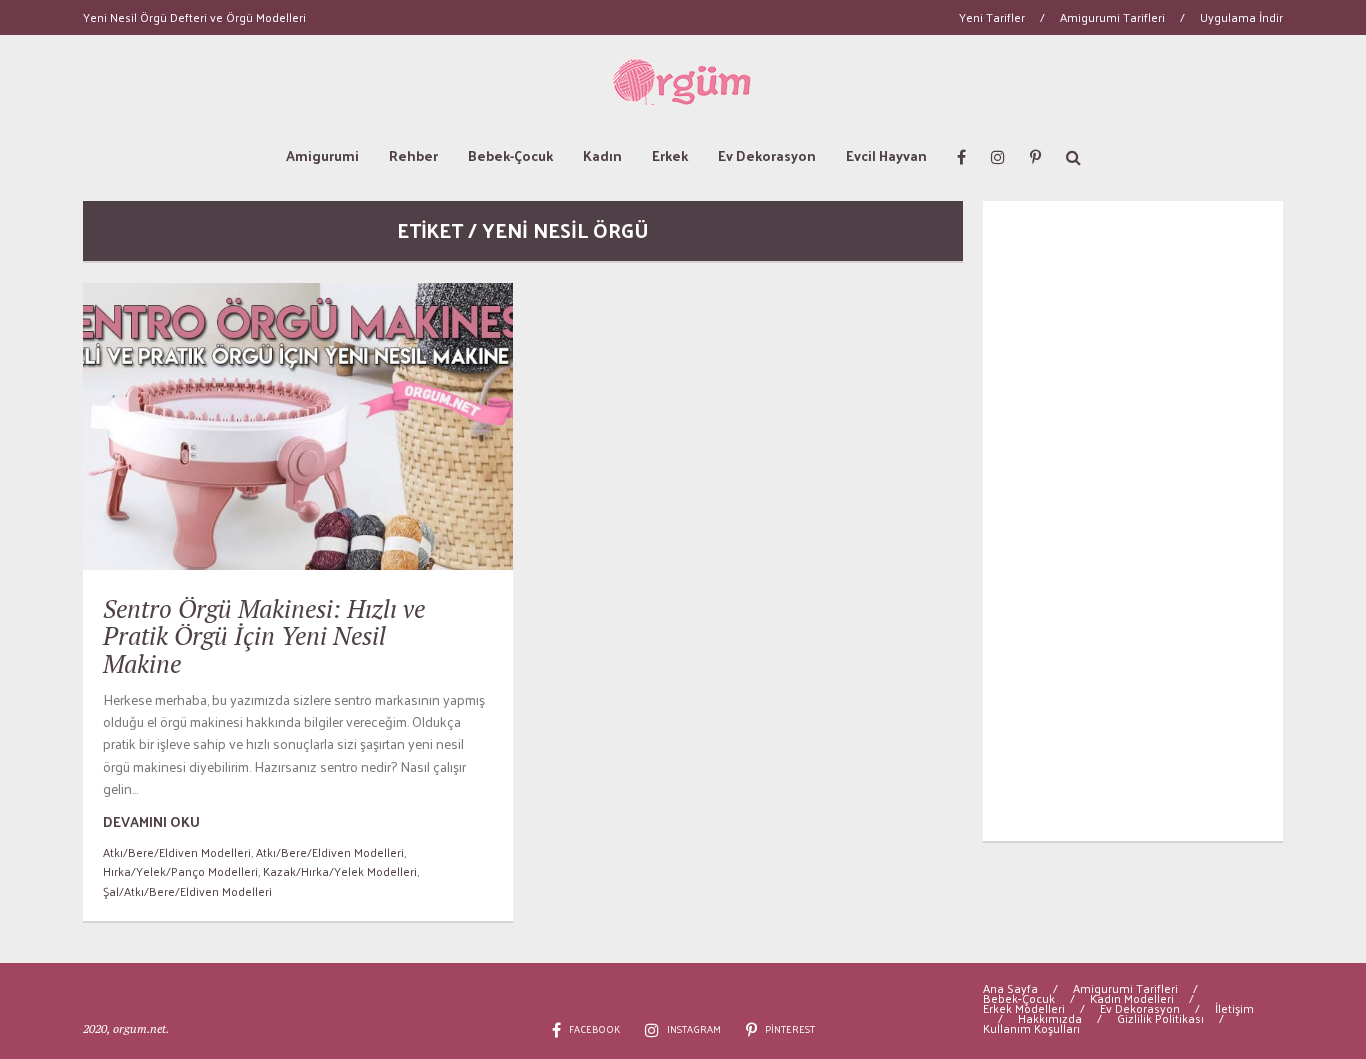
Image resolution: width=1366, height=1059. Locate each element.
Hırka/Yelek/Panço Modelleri (180, 871)
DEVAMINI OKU (151, 821)
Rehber (413, 155)
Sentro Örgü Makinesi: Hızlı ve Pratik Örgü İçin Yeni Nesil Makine (264, 636)
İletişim (1234, 1008)
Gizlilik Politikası (1160, 1018)
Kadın (602, 155)
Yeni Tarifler (992, 17)
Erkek (670, 155)
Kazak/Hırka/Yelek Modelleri (340, 871)
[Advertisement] (1133, 521)
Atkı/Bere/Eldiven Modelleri (177, 852)
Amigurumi (322, 155)
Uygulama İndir (1241, 17)
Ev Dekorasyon (767, 155)
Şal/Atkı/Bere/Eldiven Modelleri (187, 891)
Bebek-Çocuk (510, 155)
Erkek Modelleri (1024, 1008)
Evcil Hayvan (886, 155)
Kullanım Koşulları (1031, 1028)
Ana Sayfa (1010, 988)
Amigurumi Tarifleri (1112, 17)
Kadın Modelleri (1132, 998)
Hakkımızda (1050, 1018)
